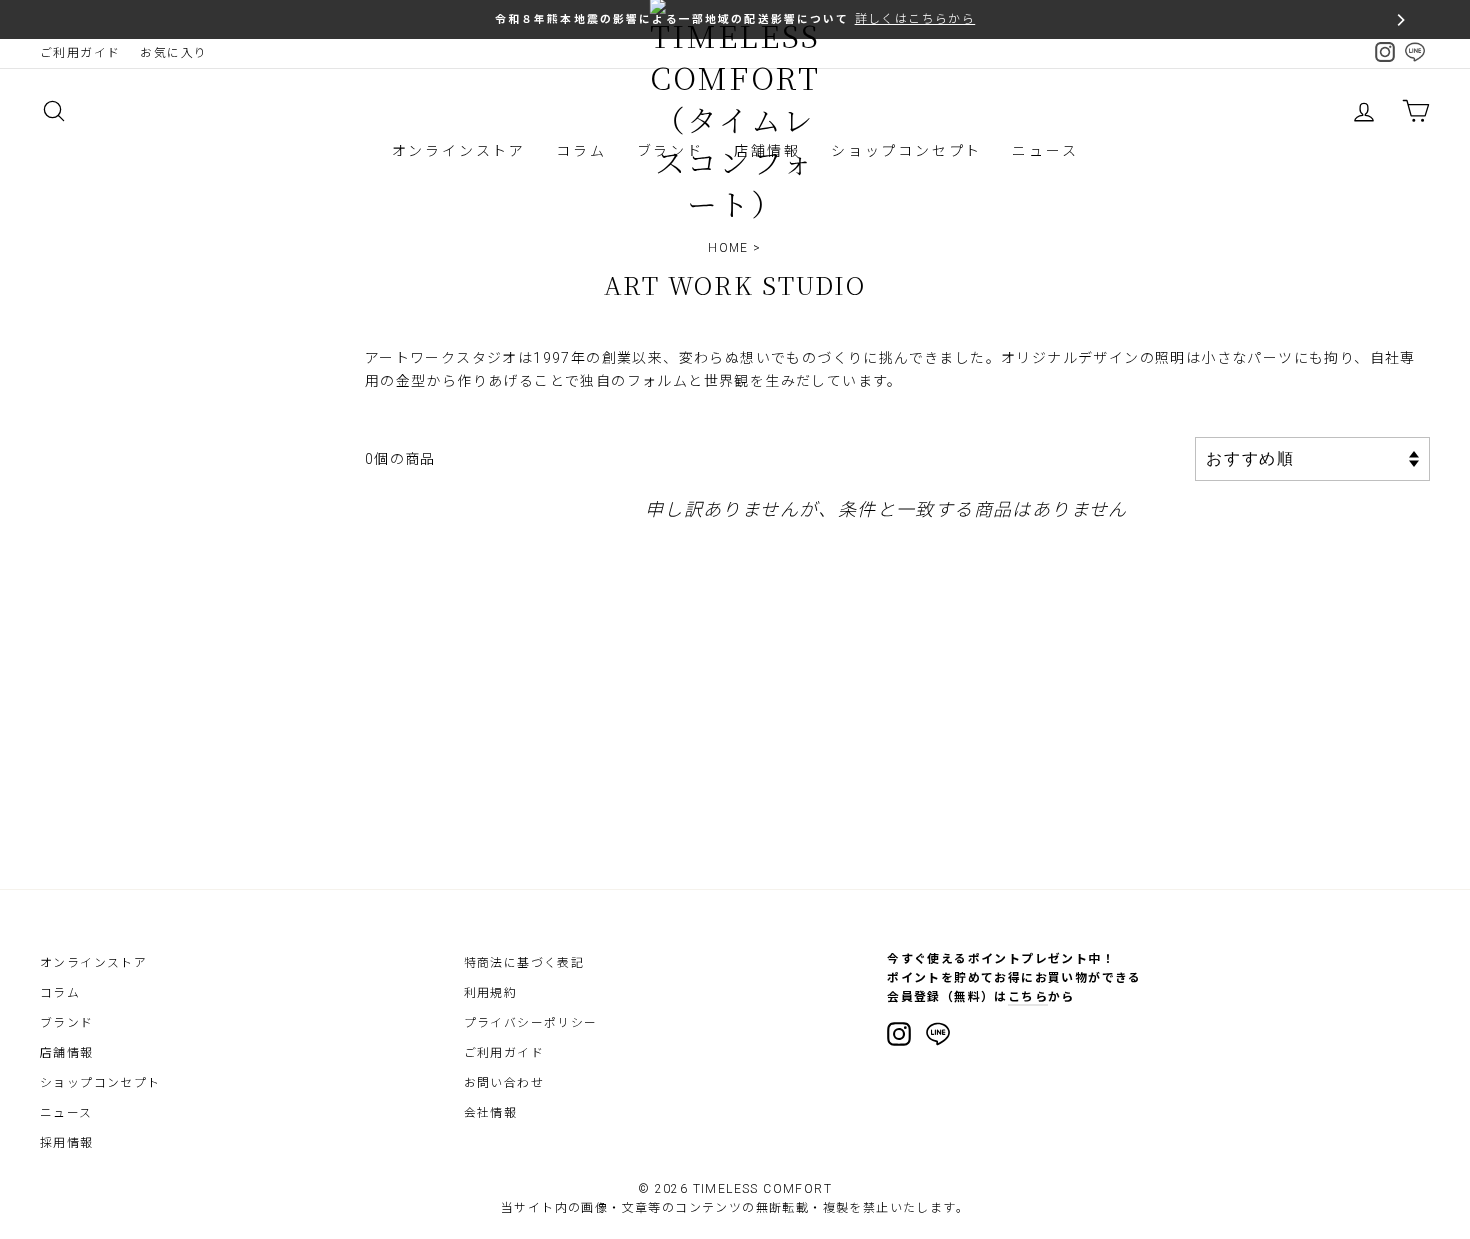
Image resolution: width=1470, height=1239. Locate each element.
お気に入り (173, 53)
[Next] (1400, 20)
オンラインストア (459, 151)
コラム (581, 151)
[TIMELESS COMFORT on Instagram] (899, 1034)
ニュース (1045, 151)
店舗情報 (67, 1053)
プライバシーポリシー (531, 1023)
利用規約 (491, 993)
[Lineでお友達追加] (938, 1037)
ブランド (67, 1023)
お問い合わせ (504, 1083)
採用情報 (67, 1143)
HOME (728, 248)
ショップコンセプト (906, 151)
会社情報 (491, 1113)
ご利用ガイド (80, 53)
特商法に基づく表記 (524, 963)
